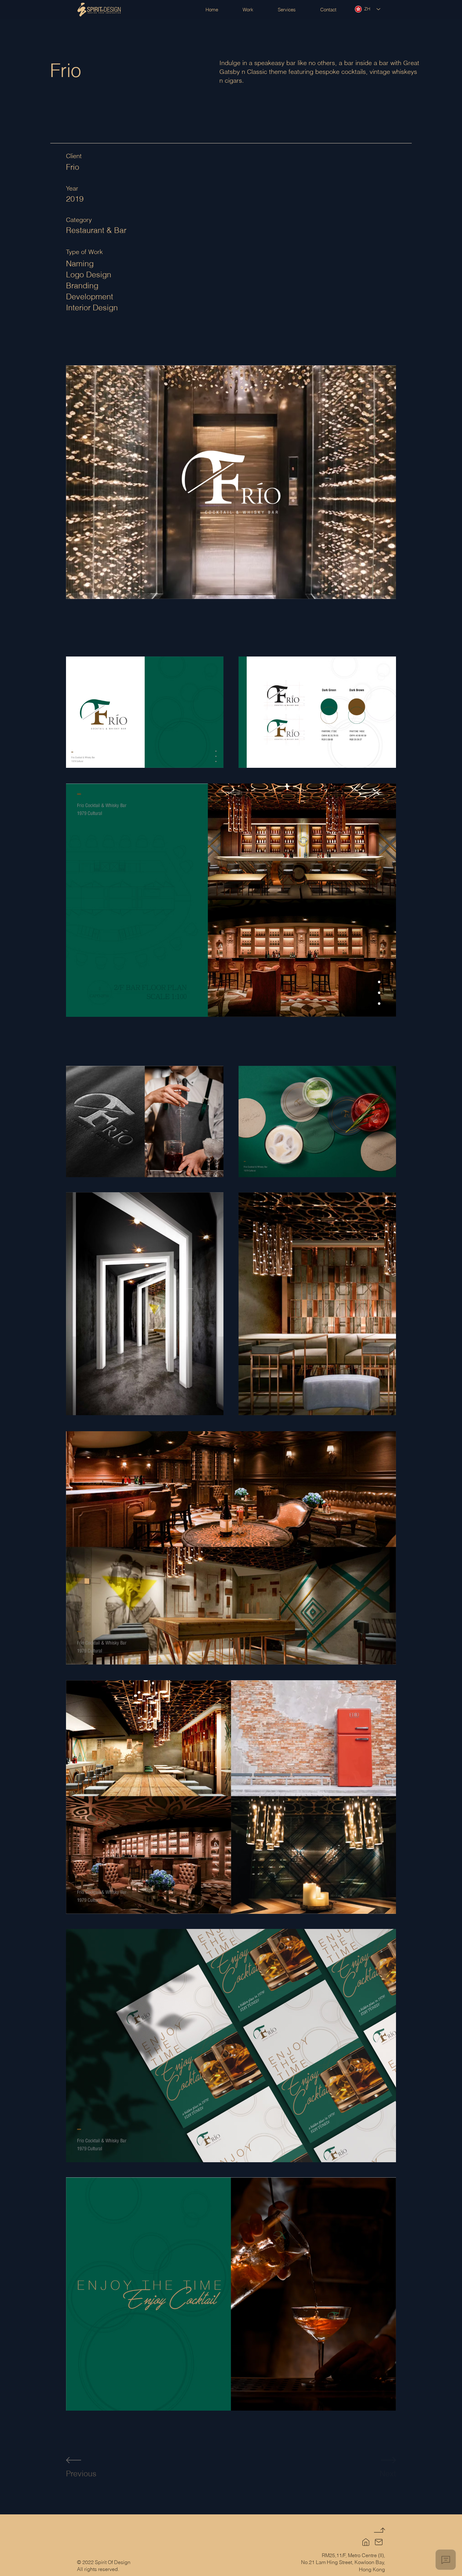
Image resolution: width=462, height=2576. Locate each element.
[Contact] (379, 2542)
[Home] (366, 2542)
